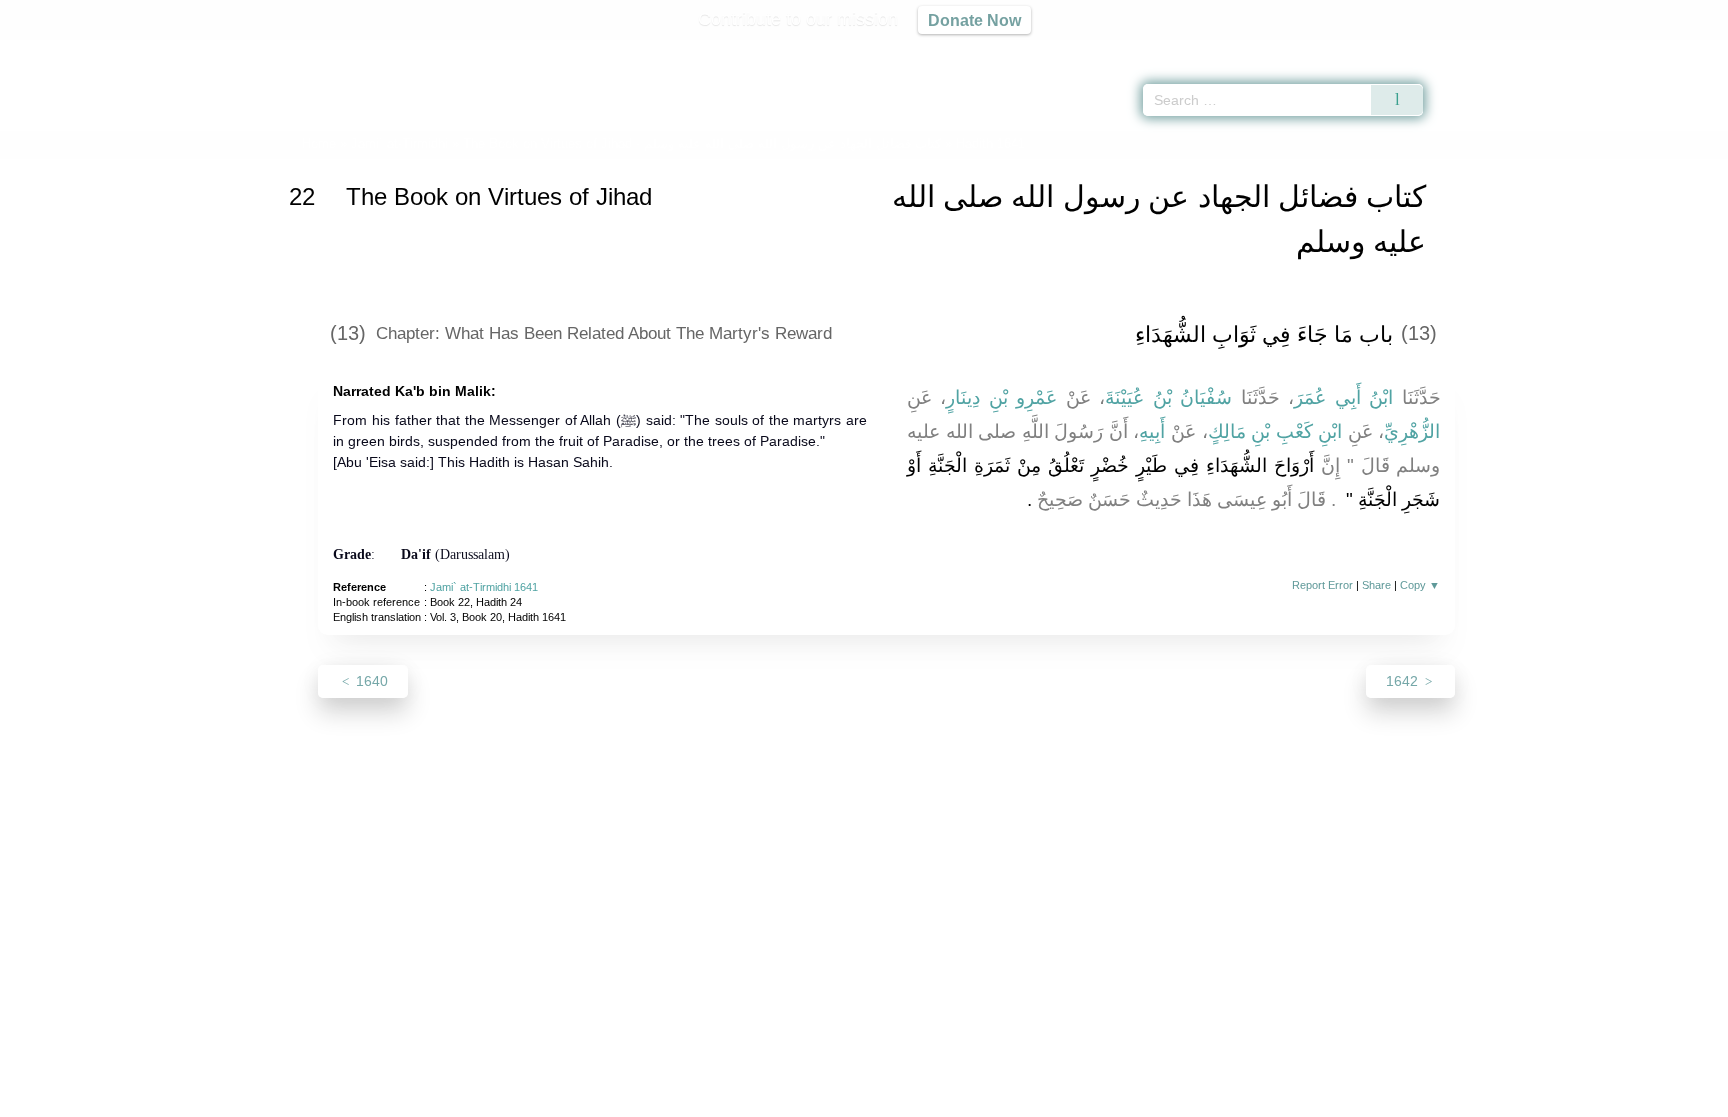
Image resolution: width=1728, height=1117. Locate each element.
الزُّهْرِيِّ (1412, 431)
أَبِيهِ (1152, 431)
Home (319, 143)
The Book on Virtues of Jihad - (702, 143)
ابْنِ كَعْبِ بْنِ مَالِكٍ (1275, 431)
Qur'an (1479, 50)
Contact (928, 1098)
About (653, 1098)
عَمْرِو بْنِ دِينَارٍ (1001, 397)
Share (1376, 585)
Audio (1679, 50)
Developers (848, 1098)
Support (767, 1098)
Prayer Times (1610, 50)
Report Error (1322, 585)
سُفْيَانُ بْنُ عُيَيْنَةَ (1168, 397)
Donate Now (974, 20)
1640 (370, 681)
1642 (1404, 681)
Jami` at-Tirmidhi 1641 (484, 587)
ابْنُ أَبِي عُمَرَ (1343, 397)
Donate (994, 1098)
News (706, 1098)
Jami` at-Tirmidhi (399, 143)
